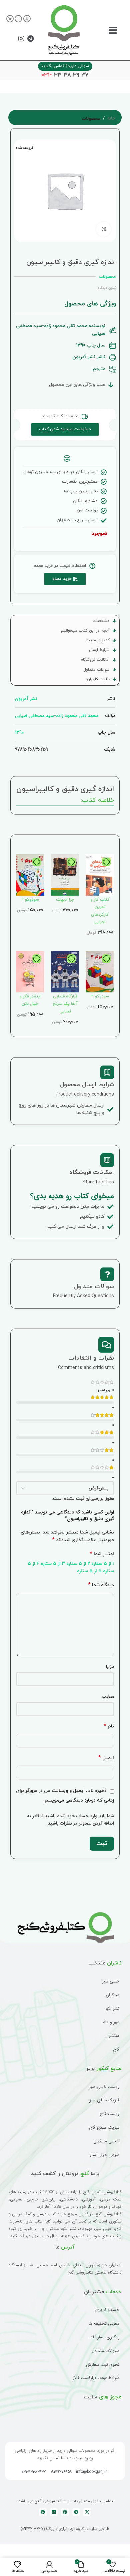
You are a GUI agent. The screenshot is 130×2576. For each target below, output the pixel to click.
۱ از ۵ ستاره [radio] (103, 1564)
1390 (19, 732)
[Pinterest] (65, 2512)
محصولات (91, 119)
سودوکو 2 (30, 900)
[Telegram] (30, 39)
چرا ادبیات (65, 900)
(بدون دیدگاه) (106, 288)
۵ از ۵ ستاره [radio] (89, 1571)
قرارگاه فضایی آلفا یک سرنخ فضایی (65, 1004)
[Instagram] (21, 39)
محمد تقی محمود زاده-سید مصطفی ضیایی (57, 716)
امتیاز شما (102, 1554)
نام (109, 1726)
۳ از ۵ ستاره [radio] (53, 1564)
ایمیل (106, 1758)
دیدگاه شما (101, 1585)
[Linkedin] (54, 2512)
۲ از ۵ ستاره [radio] (78, 1564)
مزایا (110, 1667)
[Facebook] (43, 2512)
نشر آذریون (26, 699)
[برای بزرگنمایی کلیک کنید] (103, 229)
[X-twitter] (87, 2512)
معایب (108, 1696)
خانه (111, 119)
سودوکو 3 (100, 996)
